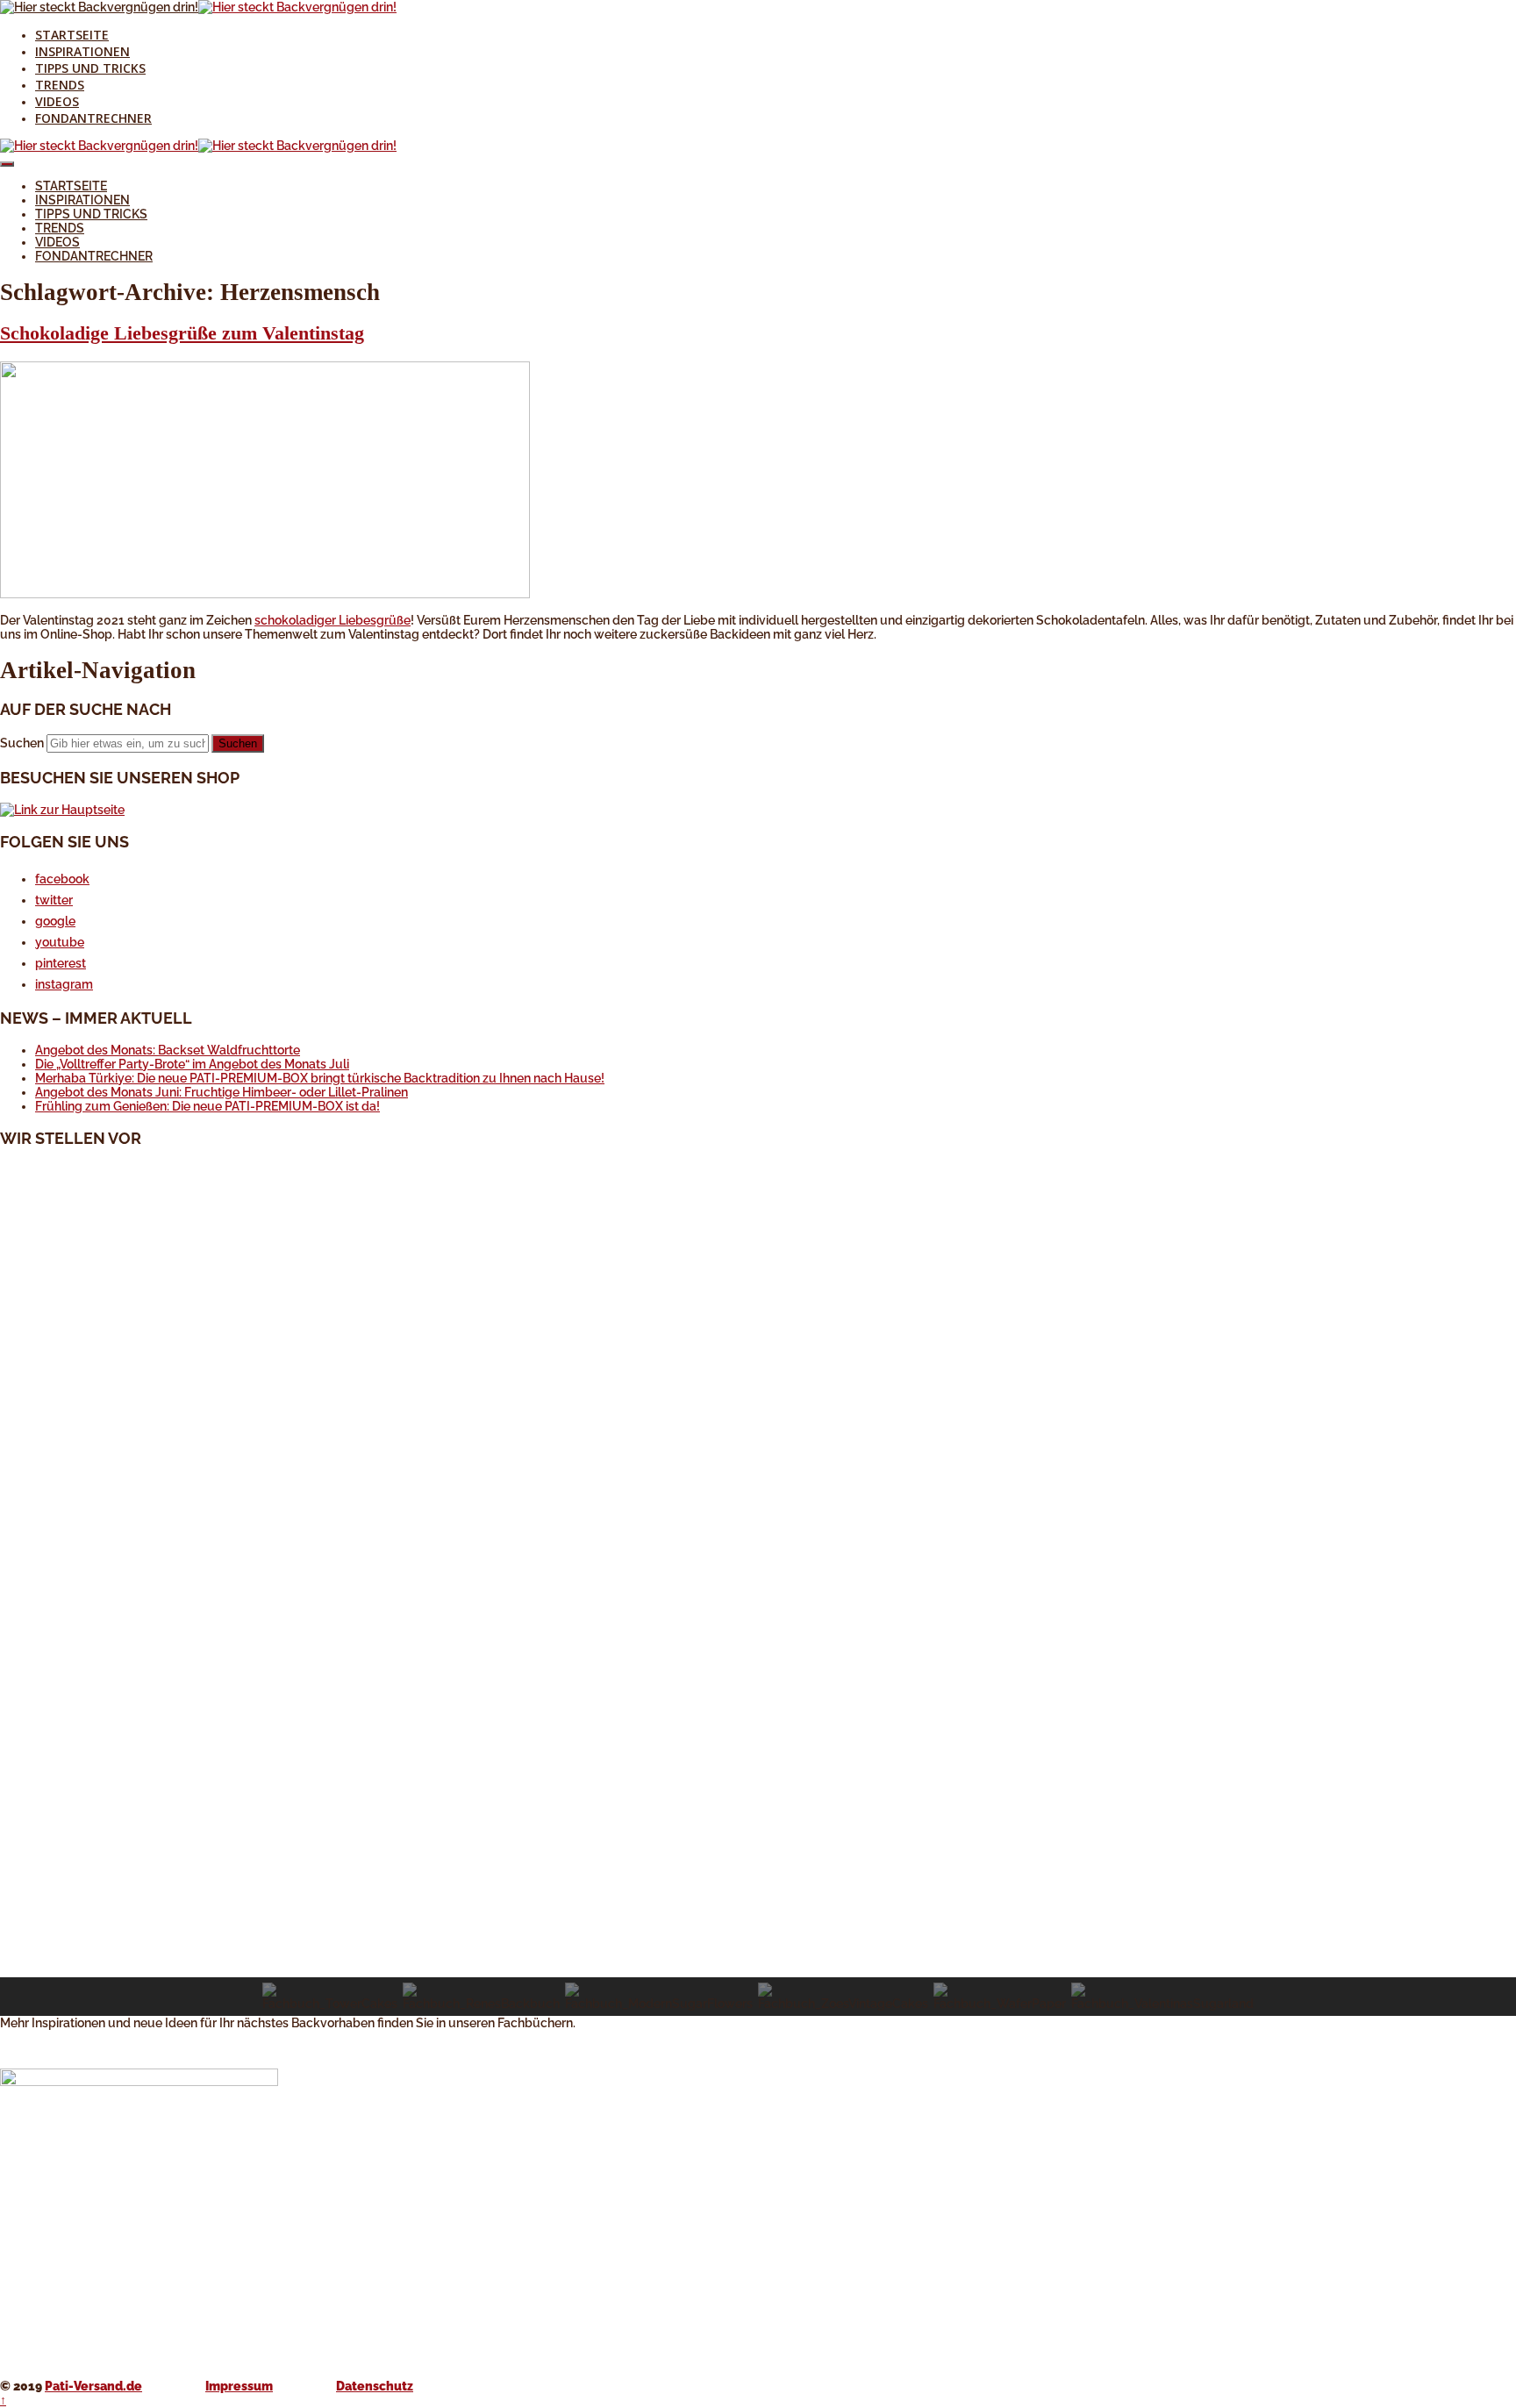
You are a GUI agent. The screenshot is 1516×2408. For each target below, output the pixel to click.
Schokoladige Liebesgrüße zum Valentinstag (182, 333)
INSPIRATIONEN (82, 51)
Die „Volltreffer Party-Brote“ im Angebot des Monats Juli (192, 1064)
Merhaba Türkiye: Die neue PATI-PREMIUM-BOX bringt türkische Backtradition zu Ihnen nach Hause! (320, 1078)
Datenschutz (375, 2386)
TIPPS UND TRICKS (90, 68)
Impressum (239, 2386)
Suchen (22, 743)
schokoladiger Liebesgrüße (333, 620)
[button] (758, 1935)
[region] (758, 1590)
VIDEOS (57, 101)
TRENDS (60, 85)
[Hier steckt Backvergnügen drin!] (99, 7)
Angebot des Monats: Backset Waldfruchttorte (168, 1050)
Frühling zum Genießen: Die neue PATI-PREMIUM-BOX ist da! (207, 1106)
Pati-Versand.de (93, 2386)
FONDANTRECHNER (93, 118)
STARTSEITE (72, 35)
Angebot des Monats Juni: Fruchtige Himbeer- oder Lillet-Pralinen (222, 1092)
